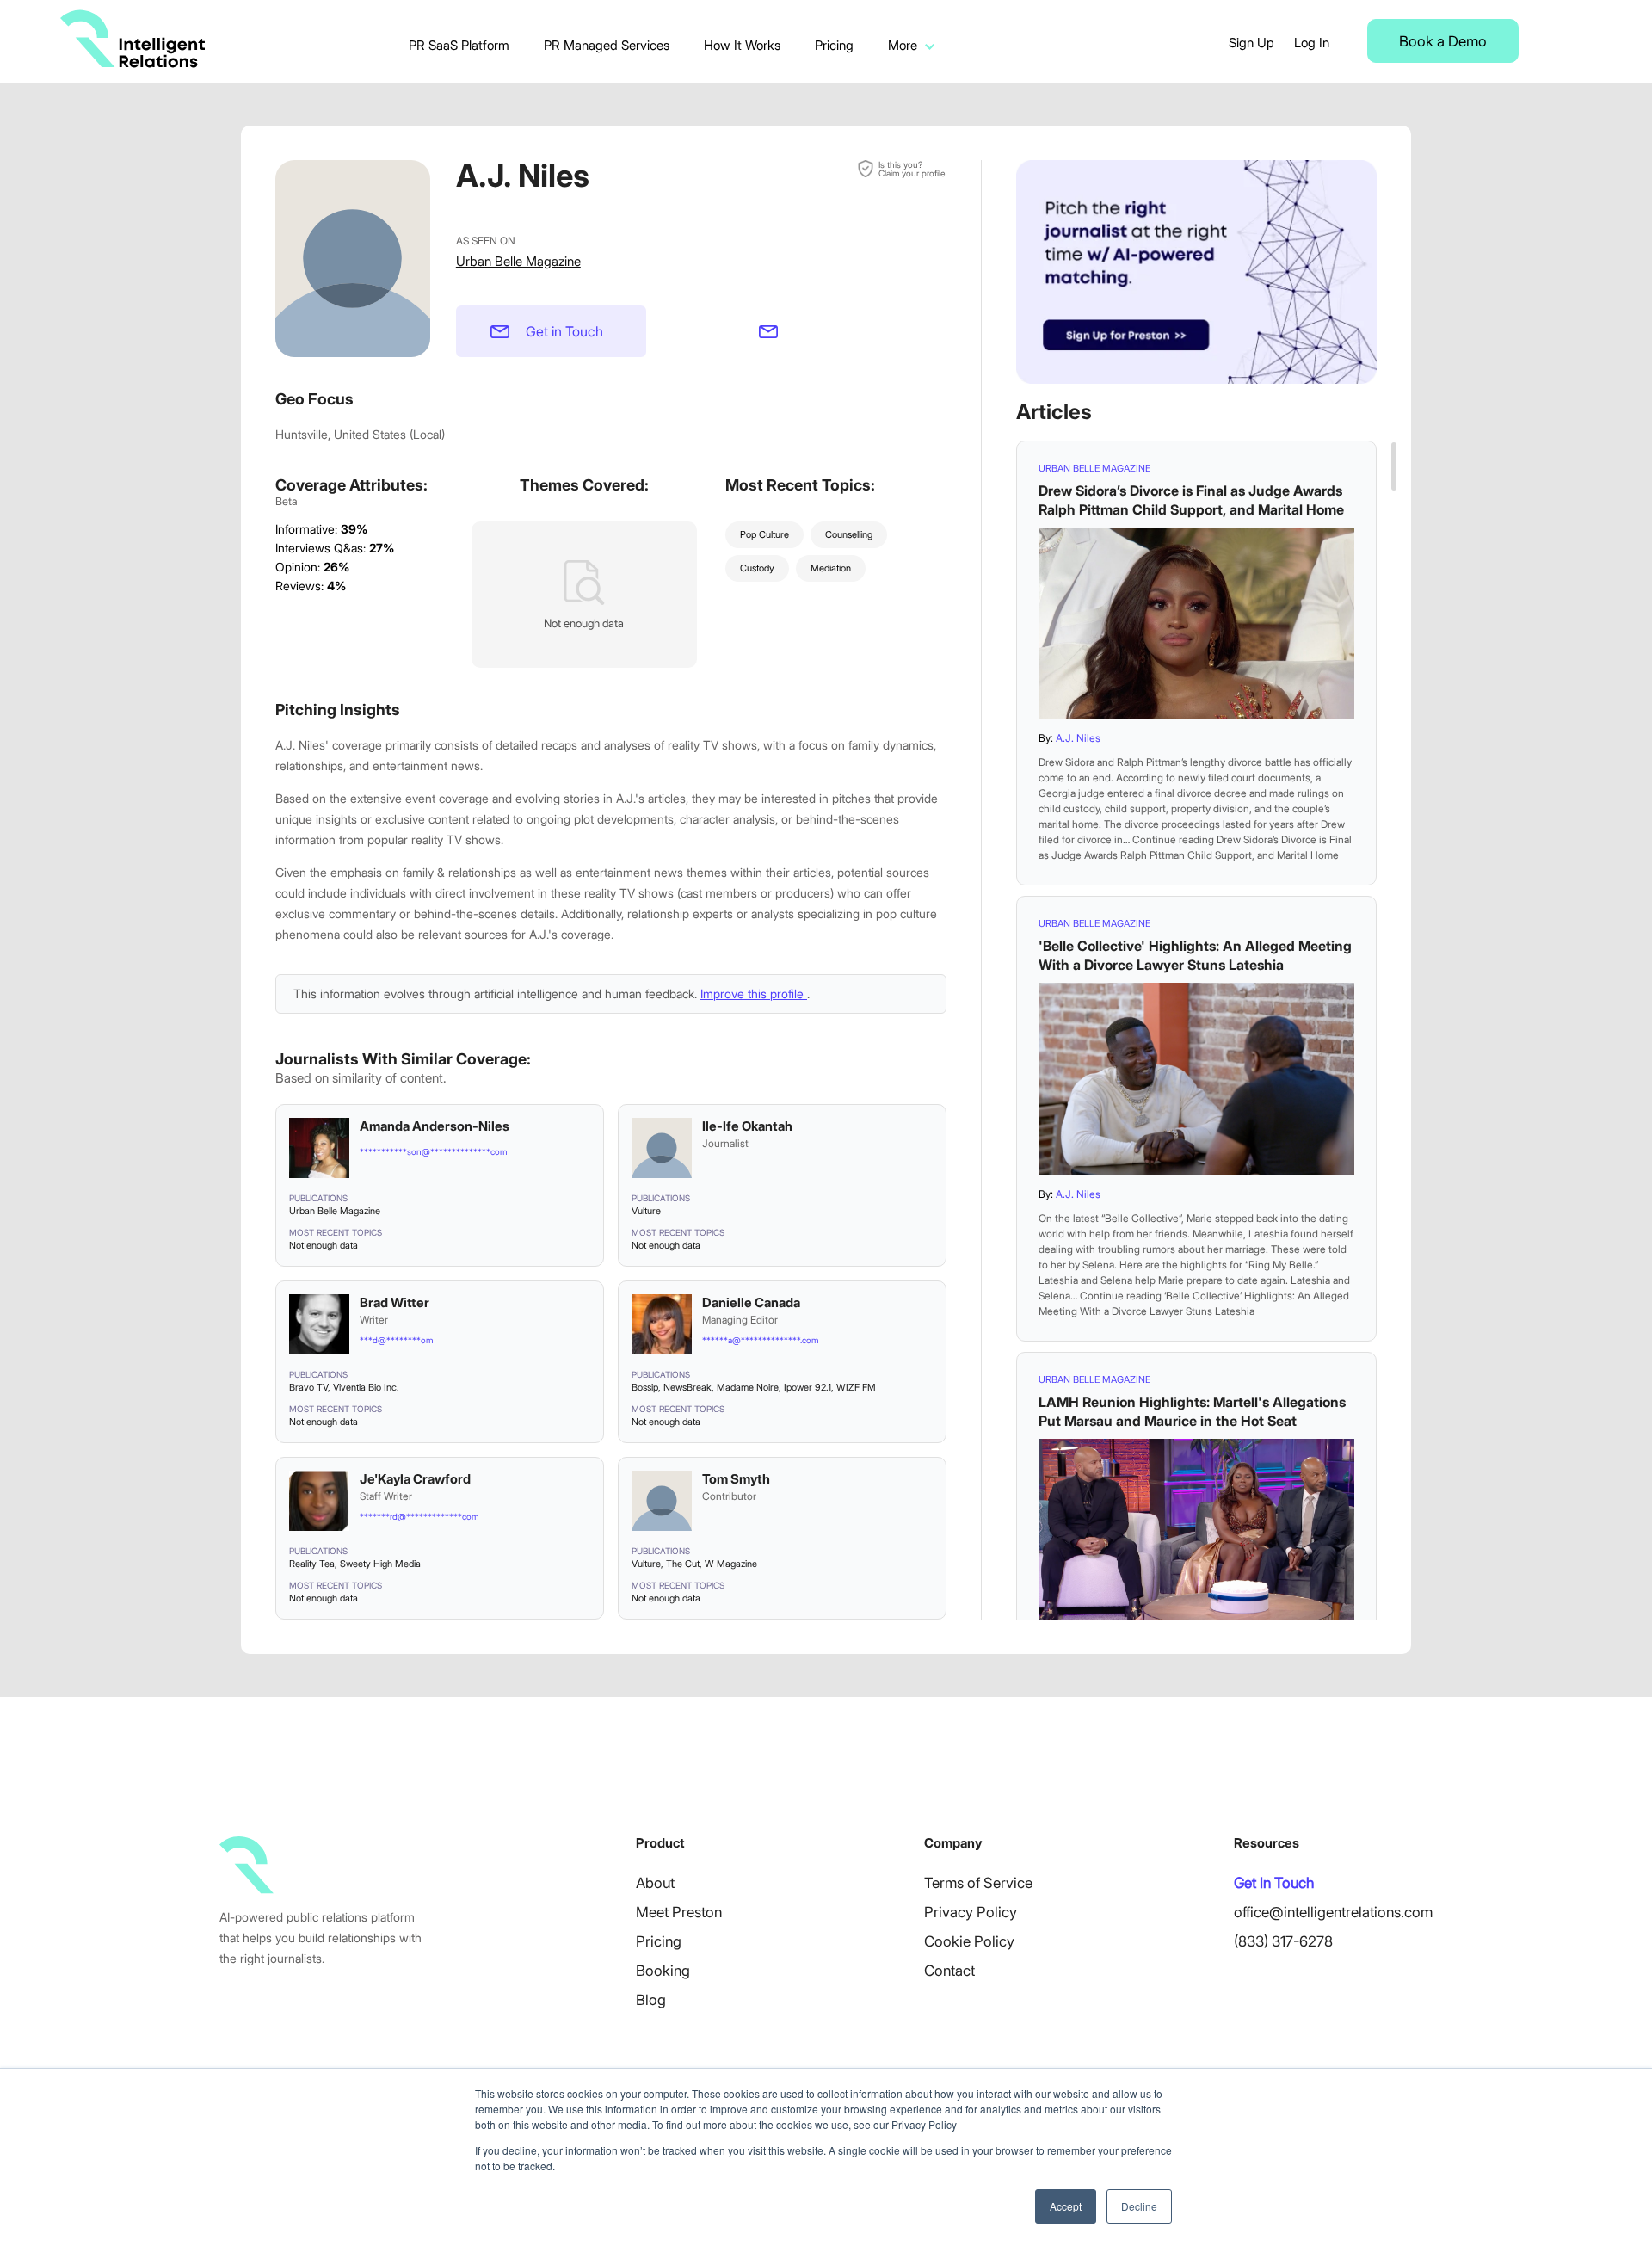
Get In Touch (1274, 1883)
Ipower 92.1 (808, 1387)
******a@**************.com (760, 1340)
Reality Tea (312, 1564)
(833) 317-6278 (1283, 1941)
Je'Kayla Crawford (415, 1479)
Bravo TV (308, 1387)
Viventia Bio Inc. (366, 1387)
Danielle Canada (751, 1302)
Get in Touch (564, 331)
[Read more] (1196, 623)
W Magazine (731, 1564)
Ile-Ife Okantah (747, 1126)
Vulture (646, 1211)
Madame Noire (748, 1387)
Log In (1312, 43)
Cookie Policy (969, 1941)
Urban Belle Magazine (518, 261)
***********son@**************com (433, 1151)
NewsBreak (687, 1387)
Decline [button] (1139, 2206)
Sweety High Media (380, 1564)
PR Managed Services (607, 45)
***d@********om (396, 1340)
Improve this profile (754, 993)
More (903, 45)
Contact (949, 1971)
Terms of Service (978, 1883)
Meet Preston (679, 1912)
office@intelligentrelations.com (1333, 1912)
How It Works (742, 45)
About (655, 1883)
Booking (663, 1971)
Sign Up (1251, 43)
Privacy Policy (971, 1912)
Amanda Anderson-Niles (435, 1126)
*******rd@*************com (419, 1516)
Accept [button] (1066, 2206)
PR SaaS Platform (459, 45)
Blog (651, 2000)
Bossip (645, 1387)
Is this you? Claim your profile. (912, 169)
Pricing (834, 45)
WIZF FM (856, 1387)
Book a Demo (1443, 41)
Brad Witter (395, 1302)
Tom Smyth (736, 1479)
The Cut (683, 1564)
